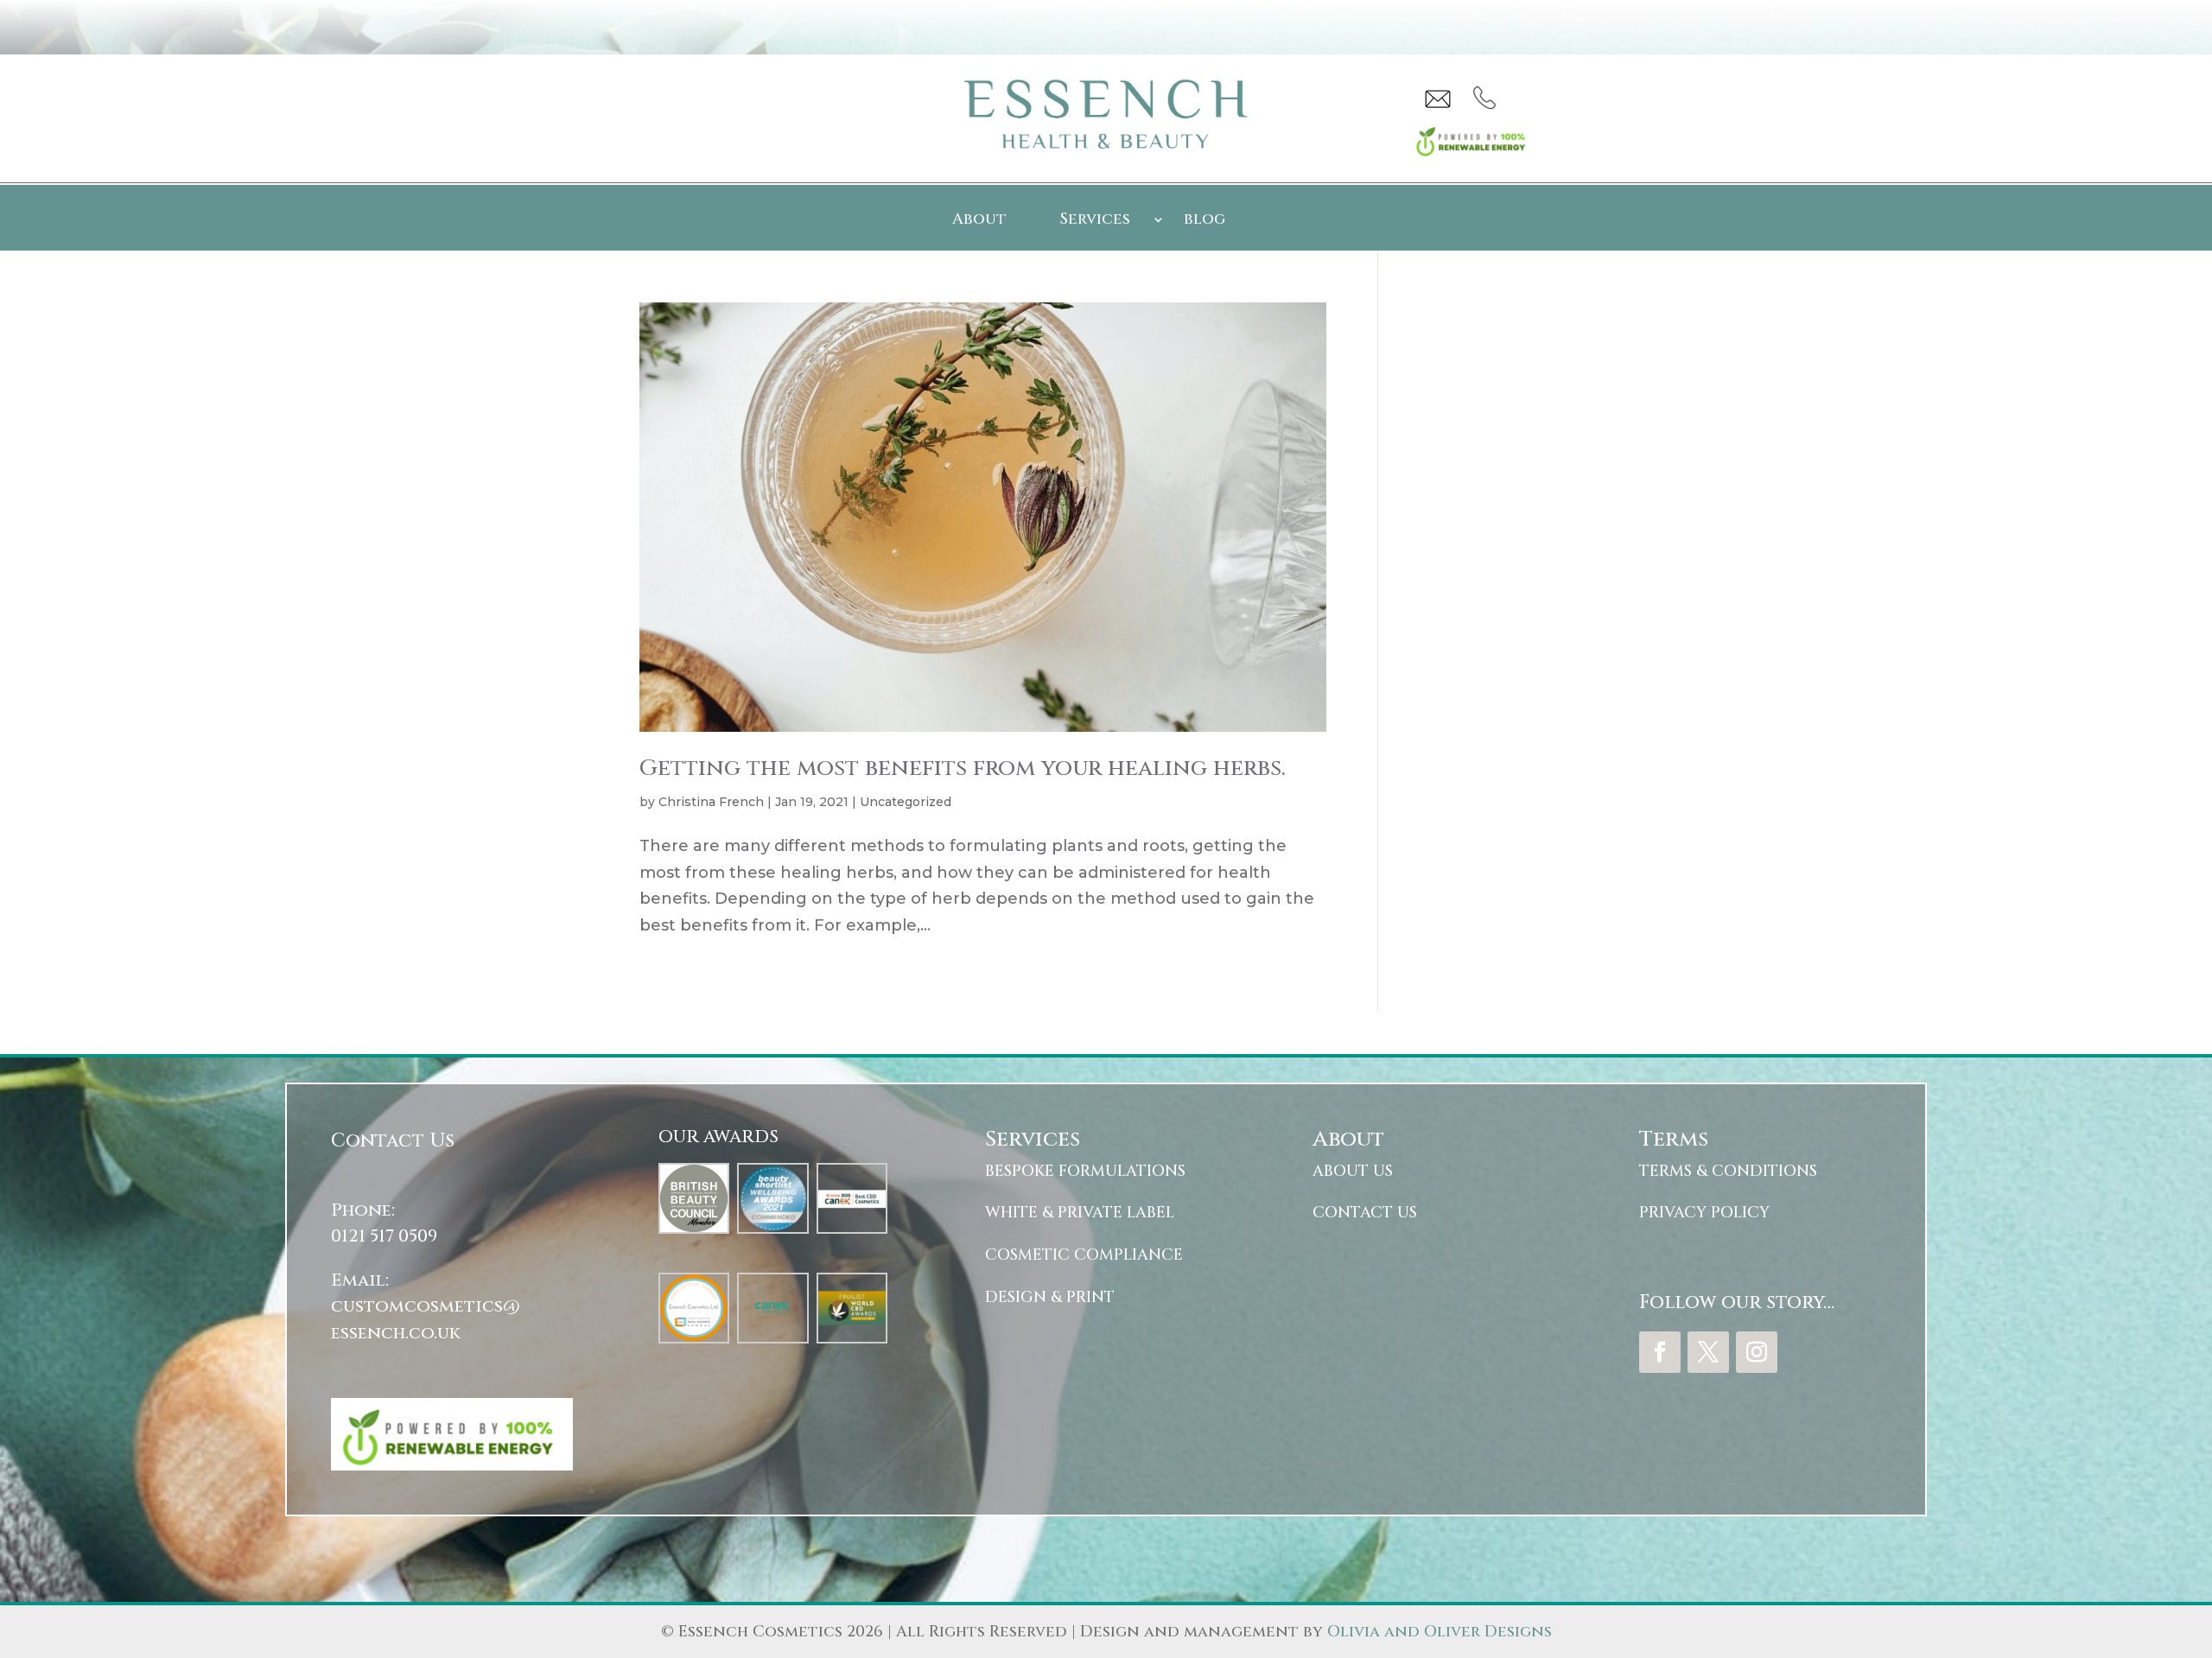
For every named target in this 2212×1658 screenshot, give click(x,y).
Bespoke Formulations (1085, 1171)
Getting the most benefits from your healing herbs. (963, 769)
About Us (1353, 1171)
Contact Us (1365, 1213)
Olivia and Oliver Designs (1440, 1632)
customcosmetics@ (426, 1306)
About (979, 222)
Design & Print (1050, 1297)
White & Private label (1080, 1213)
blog (1205, 222)
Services (1095, 222)
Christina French (711, 802)
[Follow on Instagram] (1757, 1352)
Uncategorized (906, 802)
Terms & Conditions (1728, 1171)
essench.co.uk (396, 1333)
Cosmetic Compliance (1084, 1255)
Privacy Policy (1704, 1213)
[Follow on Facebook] (1660, 1352)
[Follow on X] (1708, 1352)
